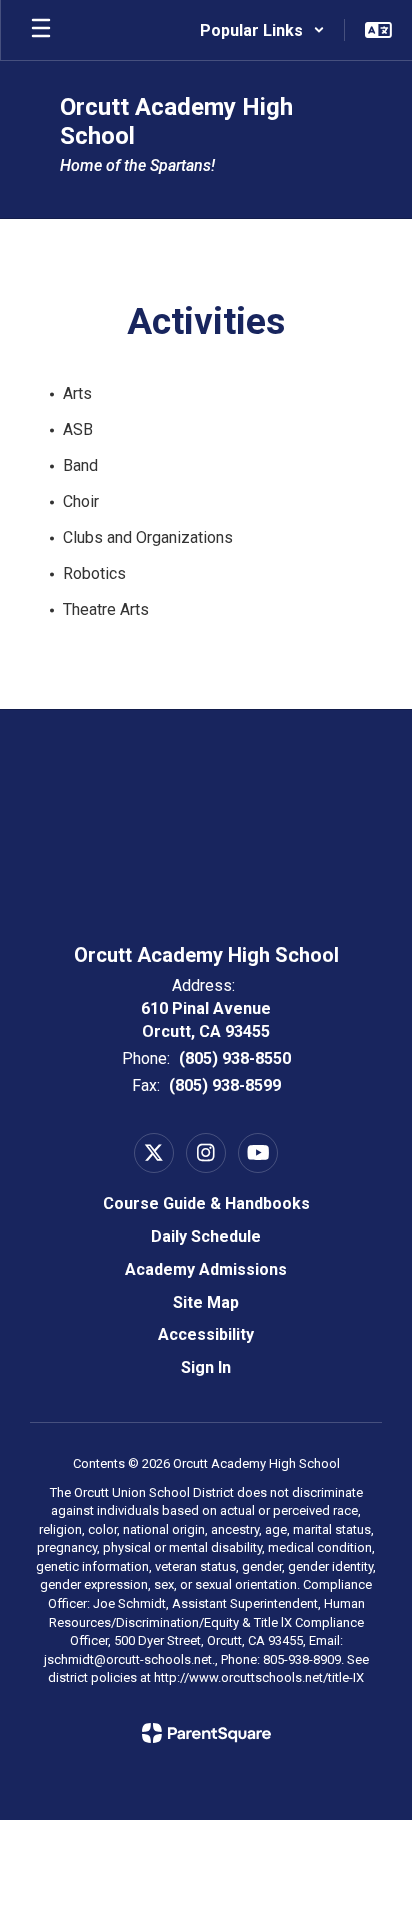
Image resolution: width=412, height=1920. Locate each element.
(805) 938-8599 (225, 1085)
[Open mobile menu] (41, 30)
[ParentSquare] (206, 1733)
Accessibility (206, 1334)
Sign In (206, 1367)
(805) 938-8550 (235, 1058)
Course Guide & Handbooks (206, 1203)
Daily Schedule (206, 1236)
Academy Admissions (206, 1269)
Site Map (206, 1302)
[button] (262, 30)
